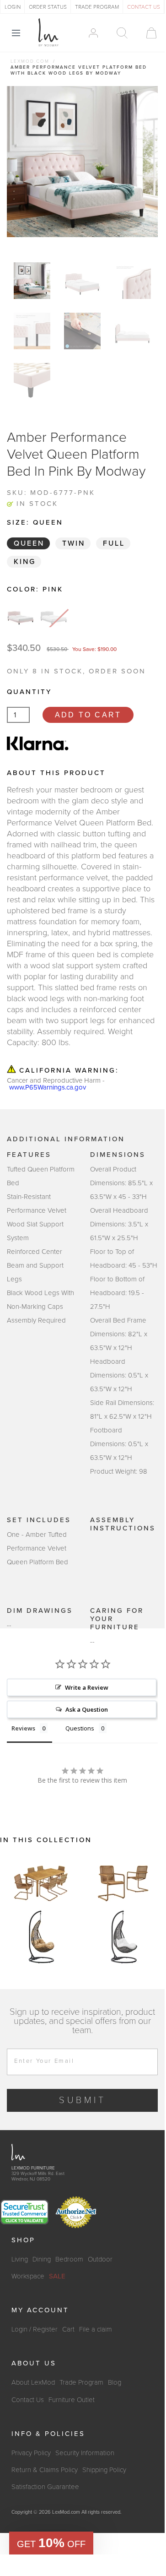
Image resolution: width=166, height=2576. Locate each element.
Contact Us (28, 2400)
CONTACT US (144, 7)
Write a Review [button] (87, 1687)
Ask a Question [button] (87, 1709)
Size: (35, 522)
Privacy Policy (31, 2453)
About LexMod (33, 2382)
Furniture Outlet (72, 2400)
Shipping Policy (104, 2470)
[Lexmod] (48, 33)
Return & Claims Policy (45, 2470)
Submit (83, 2100)
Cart (68, 2329)
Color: (35, 589)
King (25, 562)
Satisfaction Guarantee (45, 2487)
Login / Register (35, 2329)
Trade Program (81, 2382)
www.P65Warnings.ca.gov (48, 1087)
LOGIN (13, 7)
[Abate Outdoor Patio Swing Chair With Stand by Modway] (41, 1937)
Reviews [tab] (23, 1728)
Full (114, 543)
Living (20, 2259)
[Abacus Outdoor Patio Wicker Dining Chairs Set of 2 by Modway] (123, 1882)
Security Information (85, 2453)
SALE (57, 2276)
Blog (115, 2382)
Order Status (48, 7)
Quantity (29, 692)
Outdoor (100, 2259)
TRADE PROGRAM (97, 7)
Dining (42, 2259)
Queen (29, 543)
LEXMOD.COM (30, 61)
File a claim (96, 2329)
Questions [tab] (80, 1728)
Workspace (28, 2276)
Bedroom (69, 2259)
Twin (74, 543)
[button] (51, 2543)
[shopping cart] (147, 33)
